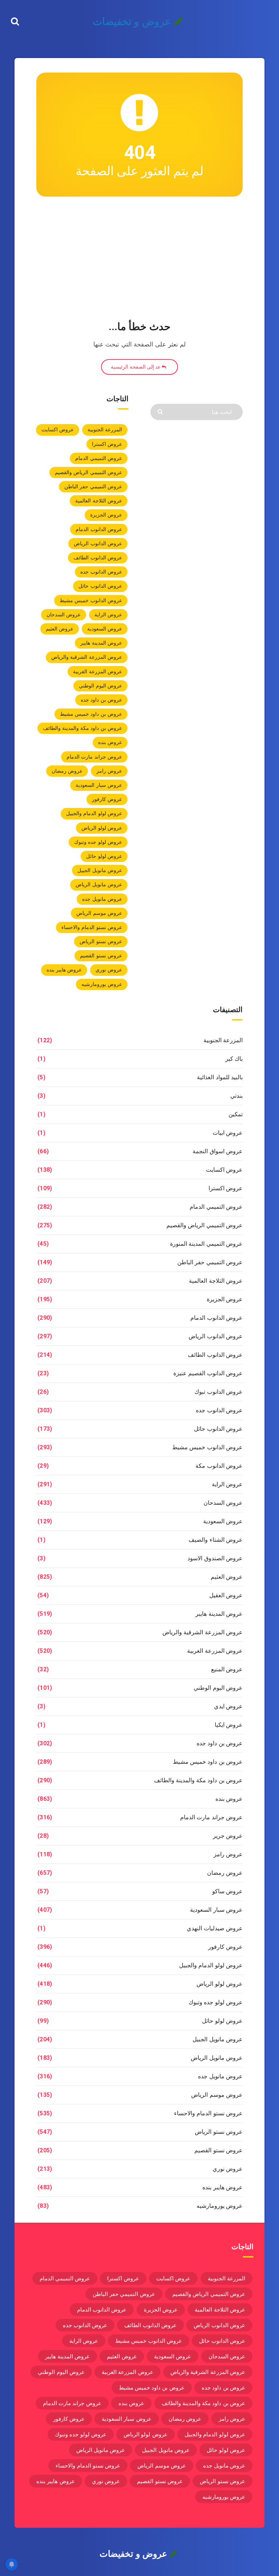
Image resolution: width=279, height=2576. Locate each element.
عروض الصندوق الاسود (215, 1558)
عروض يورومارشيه (102, 984)
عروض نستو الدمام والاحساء (92, 927)
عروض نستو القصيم (101, 956)
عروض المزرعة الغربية (98, 671)
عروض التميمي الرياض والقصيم (88, 472)
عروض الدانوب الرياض (98, 543)
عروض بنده (110, 742)
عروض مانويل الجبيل (100, 870)
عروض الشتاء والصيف (216, 1540)
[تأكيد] (161, 411)
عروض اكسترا (107, 444)
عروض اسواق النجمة (218, 1151)
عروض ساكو (227, 1891)
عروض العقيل (226, 1595)
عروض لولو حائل (104, 856)
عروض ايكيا (229, 1725)
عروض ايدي (228, 1706)
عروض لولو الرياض (102, 828)
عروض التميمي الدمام (99, 458)
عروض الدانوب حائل (100, 586)
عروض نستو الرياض (101, 941)
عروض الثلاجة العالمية (99, 501)
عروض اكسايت (58, 430)
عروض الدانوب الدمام (99, 529)
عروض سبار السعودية (99, 785)
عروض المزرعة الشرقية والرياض (87, 657)
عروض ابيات (228, 1133)
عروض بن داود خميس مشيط (91, 714)
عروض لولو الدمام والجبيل (94, 813)
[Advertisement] (139, 260)
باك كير (234, 1059)
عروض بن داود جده (101, 700)
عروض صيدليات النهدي (215, 1928)
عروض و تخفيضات (133, 22)
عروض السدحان (64, 615)
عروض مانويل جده (102, 899)
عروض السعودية (105, 629)
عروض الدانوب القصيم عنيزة (208, 1373)
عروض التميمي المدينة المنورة (206, 1244)
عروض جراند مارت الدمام (94, 757)
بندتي (236, 1096)
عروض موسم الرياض (99, 913)
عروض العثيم (60, 629)
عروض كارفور (107, 799)
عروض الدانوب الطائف (98, 558)
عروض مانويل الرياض (99, 884)
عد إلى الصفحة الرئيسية (136, 367)
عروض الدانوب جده (101, 572)
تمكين (236, 1114)
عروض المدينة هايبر (101, 643)
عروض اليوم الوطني (100, 686)
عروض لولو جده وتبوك (98, 842)
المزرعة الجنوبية (105, 430)
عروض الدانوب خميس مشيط (91, 600)
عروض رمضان (67, 771)
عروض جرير (228, 1836)
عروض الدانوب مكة (219, 1466)
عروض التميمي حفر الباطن (93, 486)
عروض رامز (109, 771)
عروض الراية (108, 615)
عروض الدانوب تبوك (219, 1392)
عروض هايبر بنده (64, 970)
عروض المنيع (227, 1669)
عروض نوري (109, 970)
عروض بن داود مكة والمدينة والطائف (83, 728)
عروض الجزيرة (106, 515)
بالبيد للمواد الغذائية (220, 1077)
